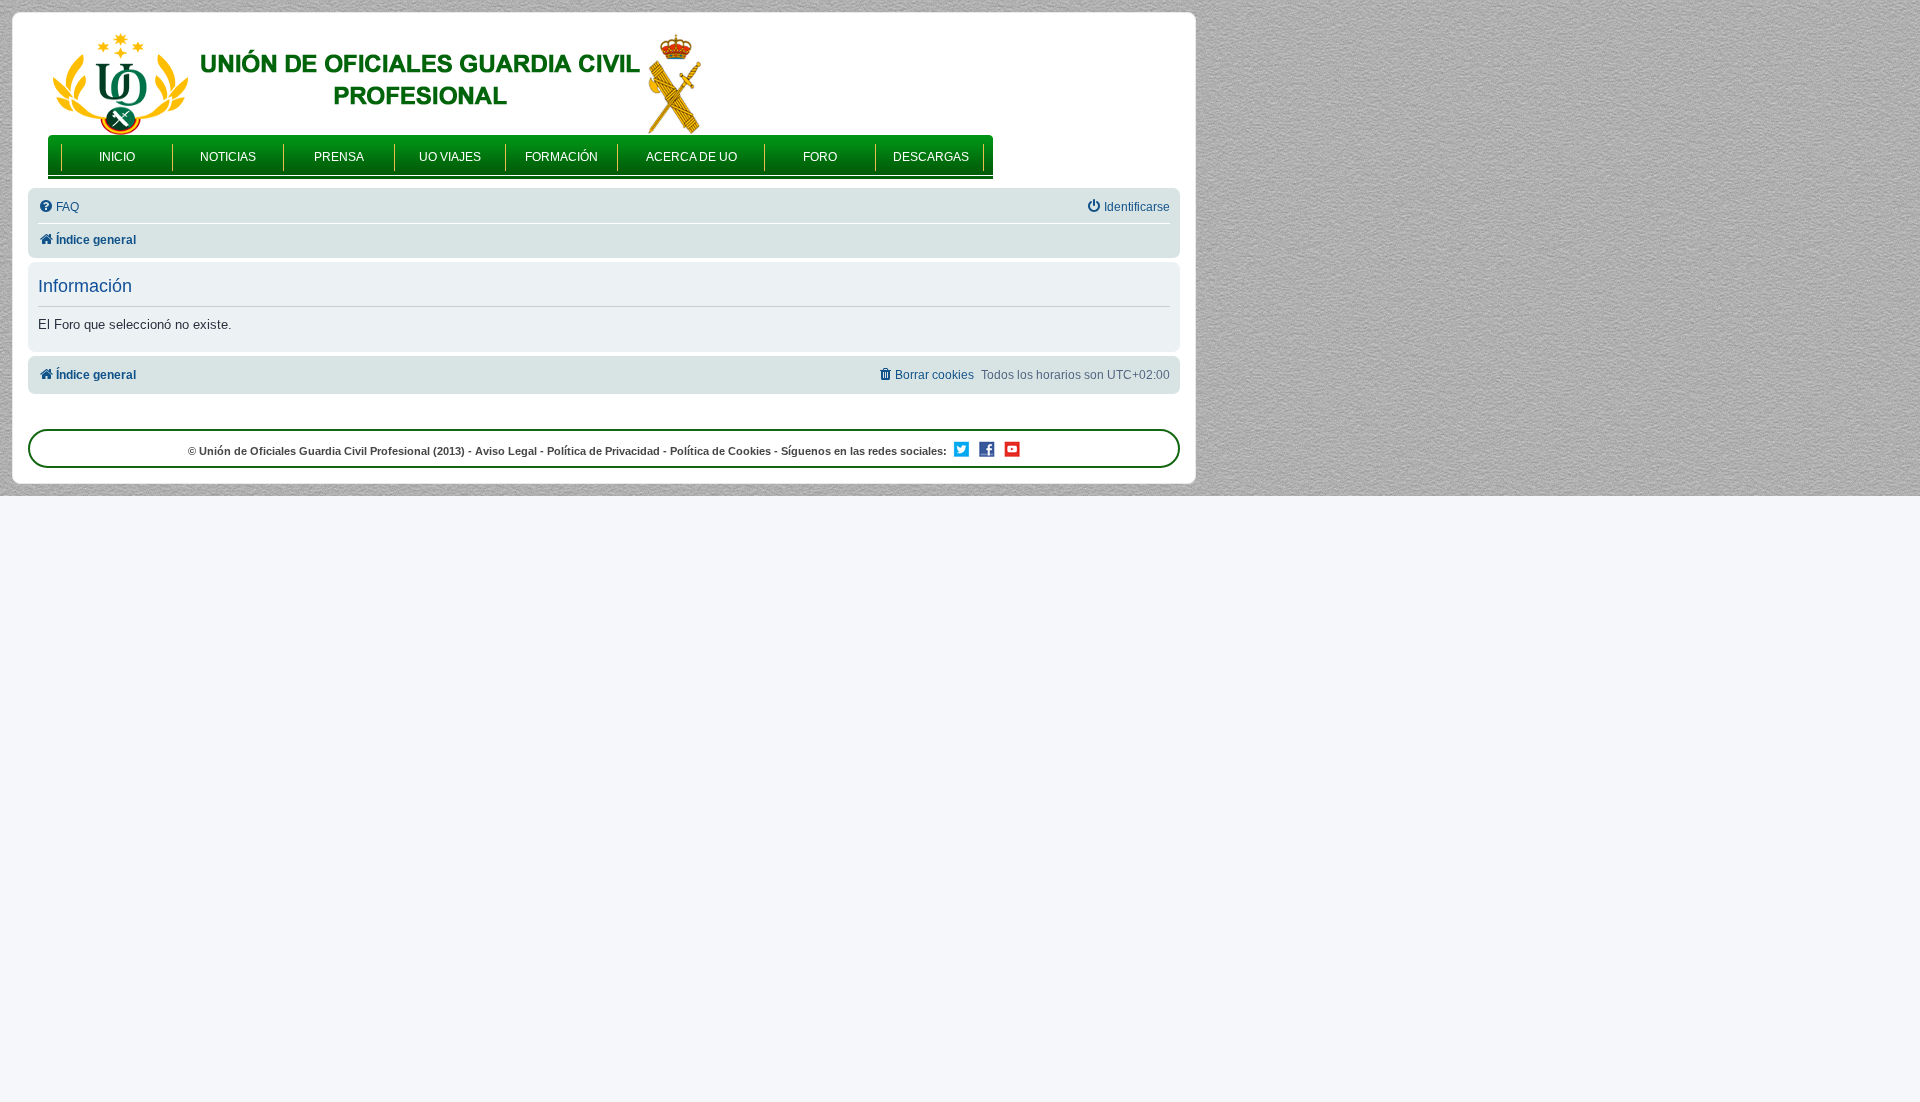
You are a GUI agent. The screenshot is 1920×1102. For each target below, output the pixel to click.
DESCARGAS (931, 157)
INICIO (117, 157)
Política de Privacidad (603, 451)
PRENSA (339, 157)
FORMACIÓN (561, 157)
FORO (820, 157)
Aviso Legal (506, 451)
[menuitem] (58, 207)
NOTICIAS (228, 157)
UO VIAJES (450, 157)
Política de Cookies (720, 451)
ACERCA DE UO (691, 157)
